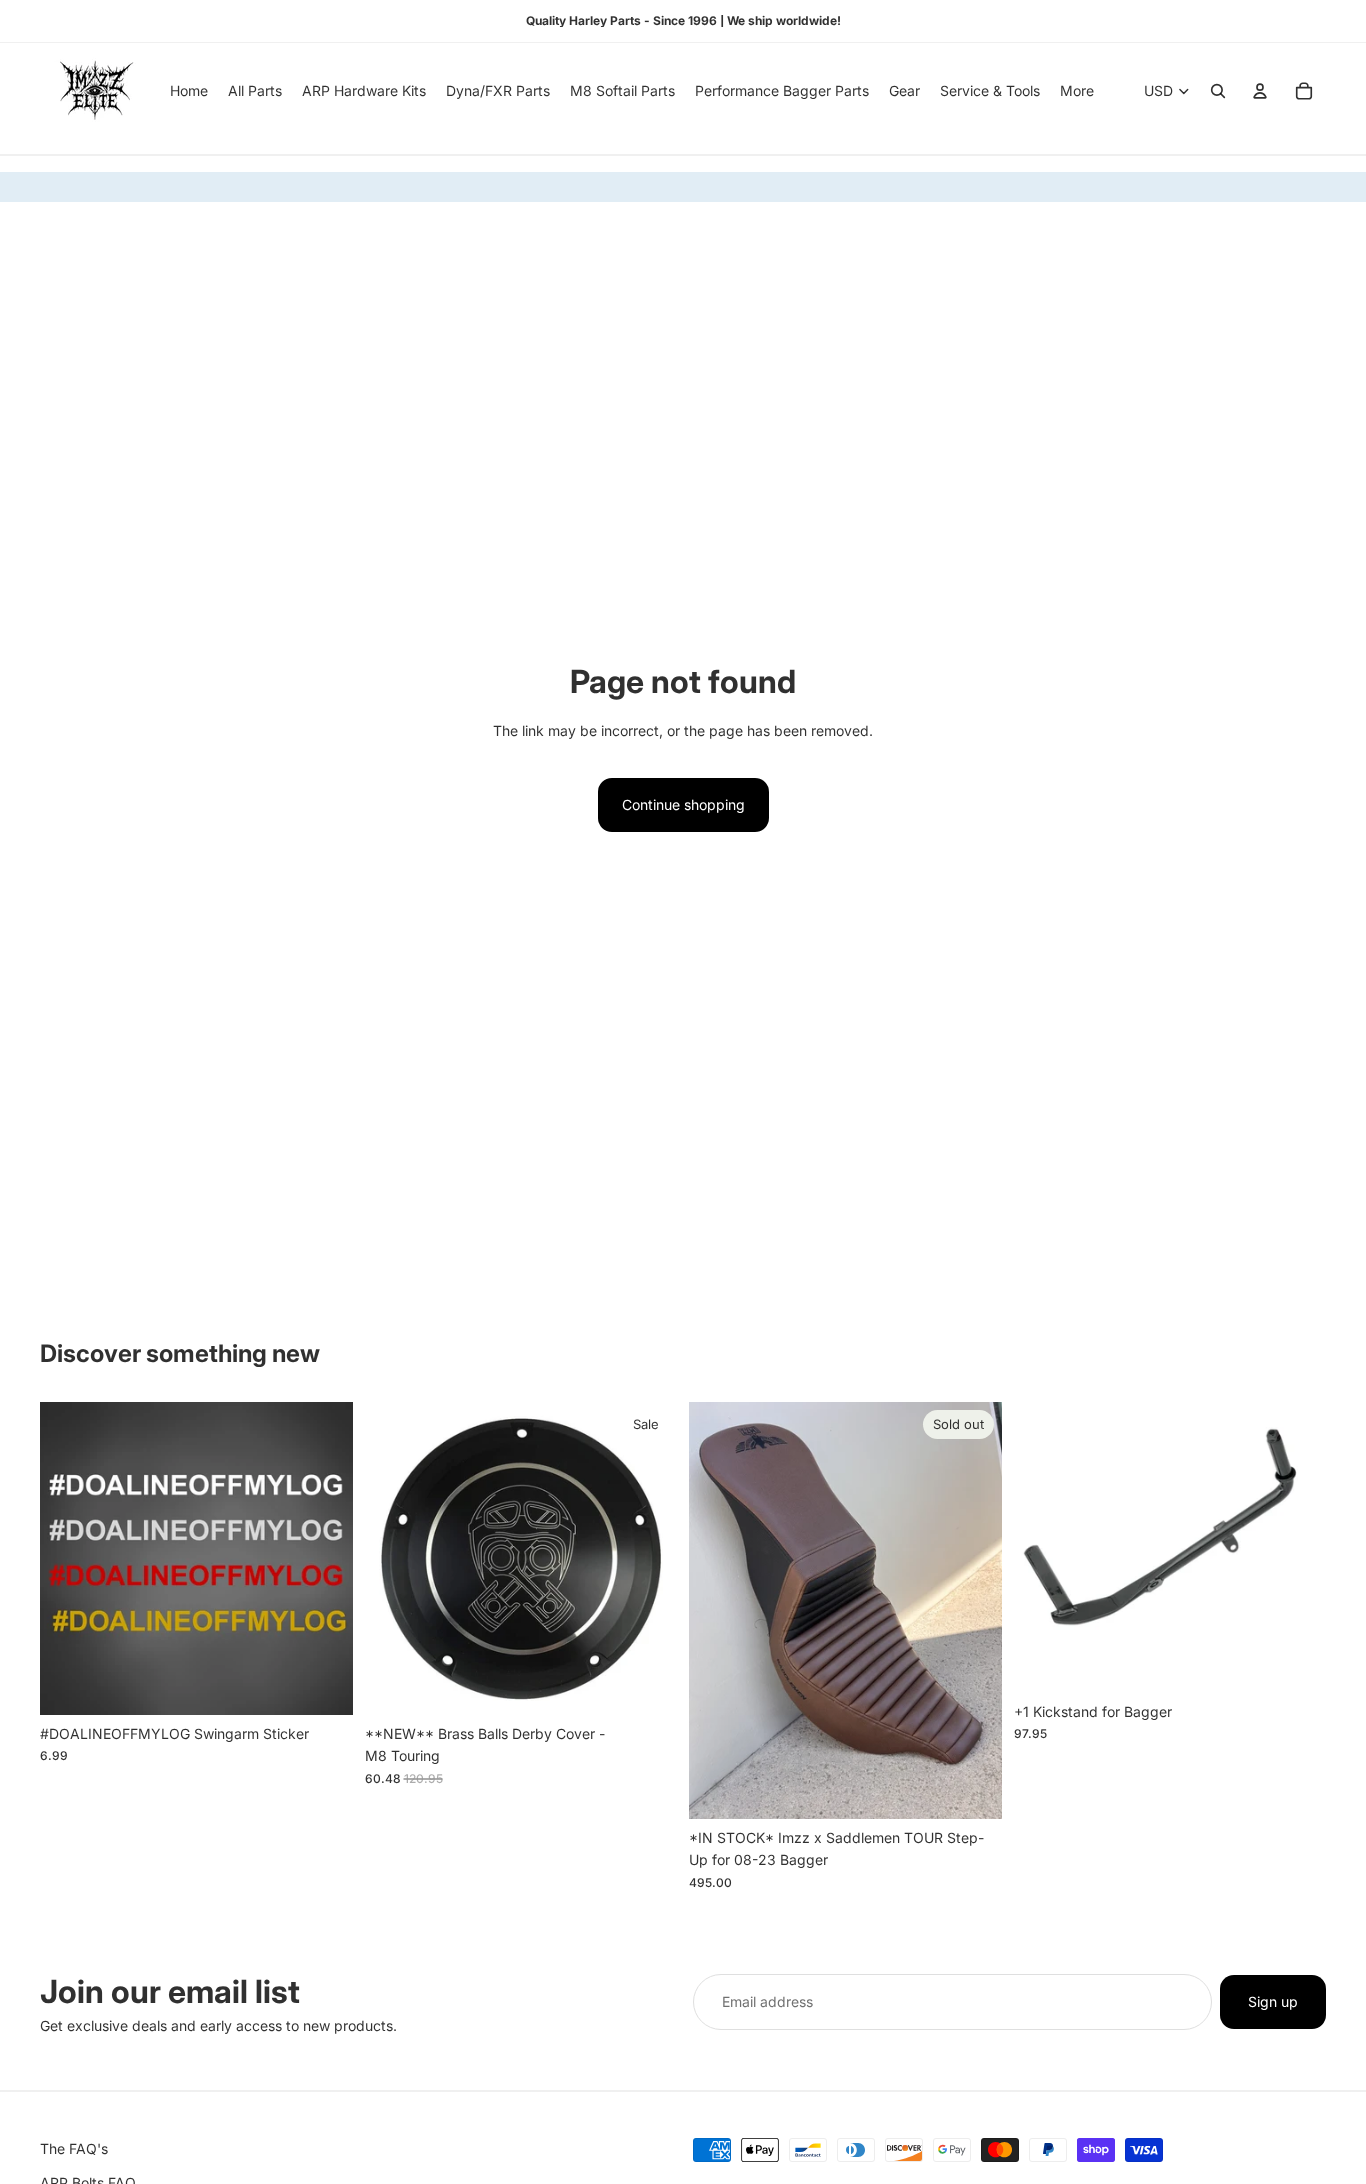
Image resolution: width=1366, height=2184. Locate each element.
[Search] (1218, 91)
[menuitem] (1077, 91)
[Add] (646, 1684)
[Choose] (322, 1684)
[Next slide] (972, 1611)
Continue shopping (683, 804)
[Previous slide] (719, 1611)
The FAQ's (74, 2148)
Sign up (1273, 2001)
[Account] (1260, 91)
